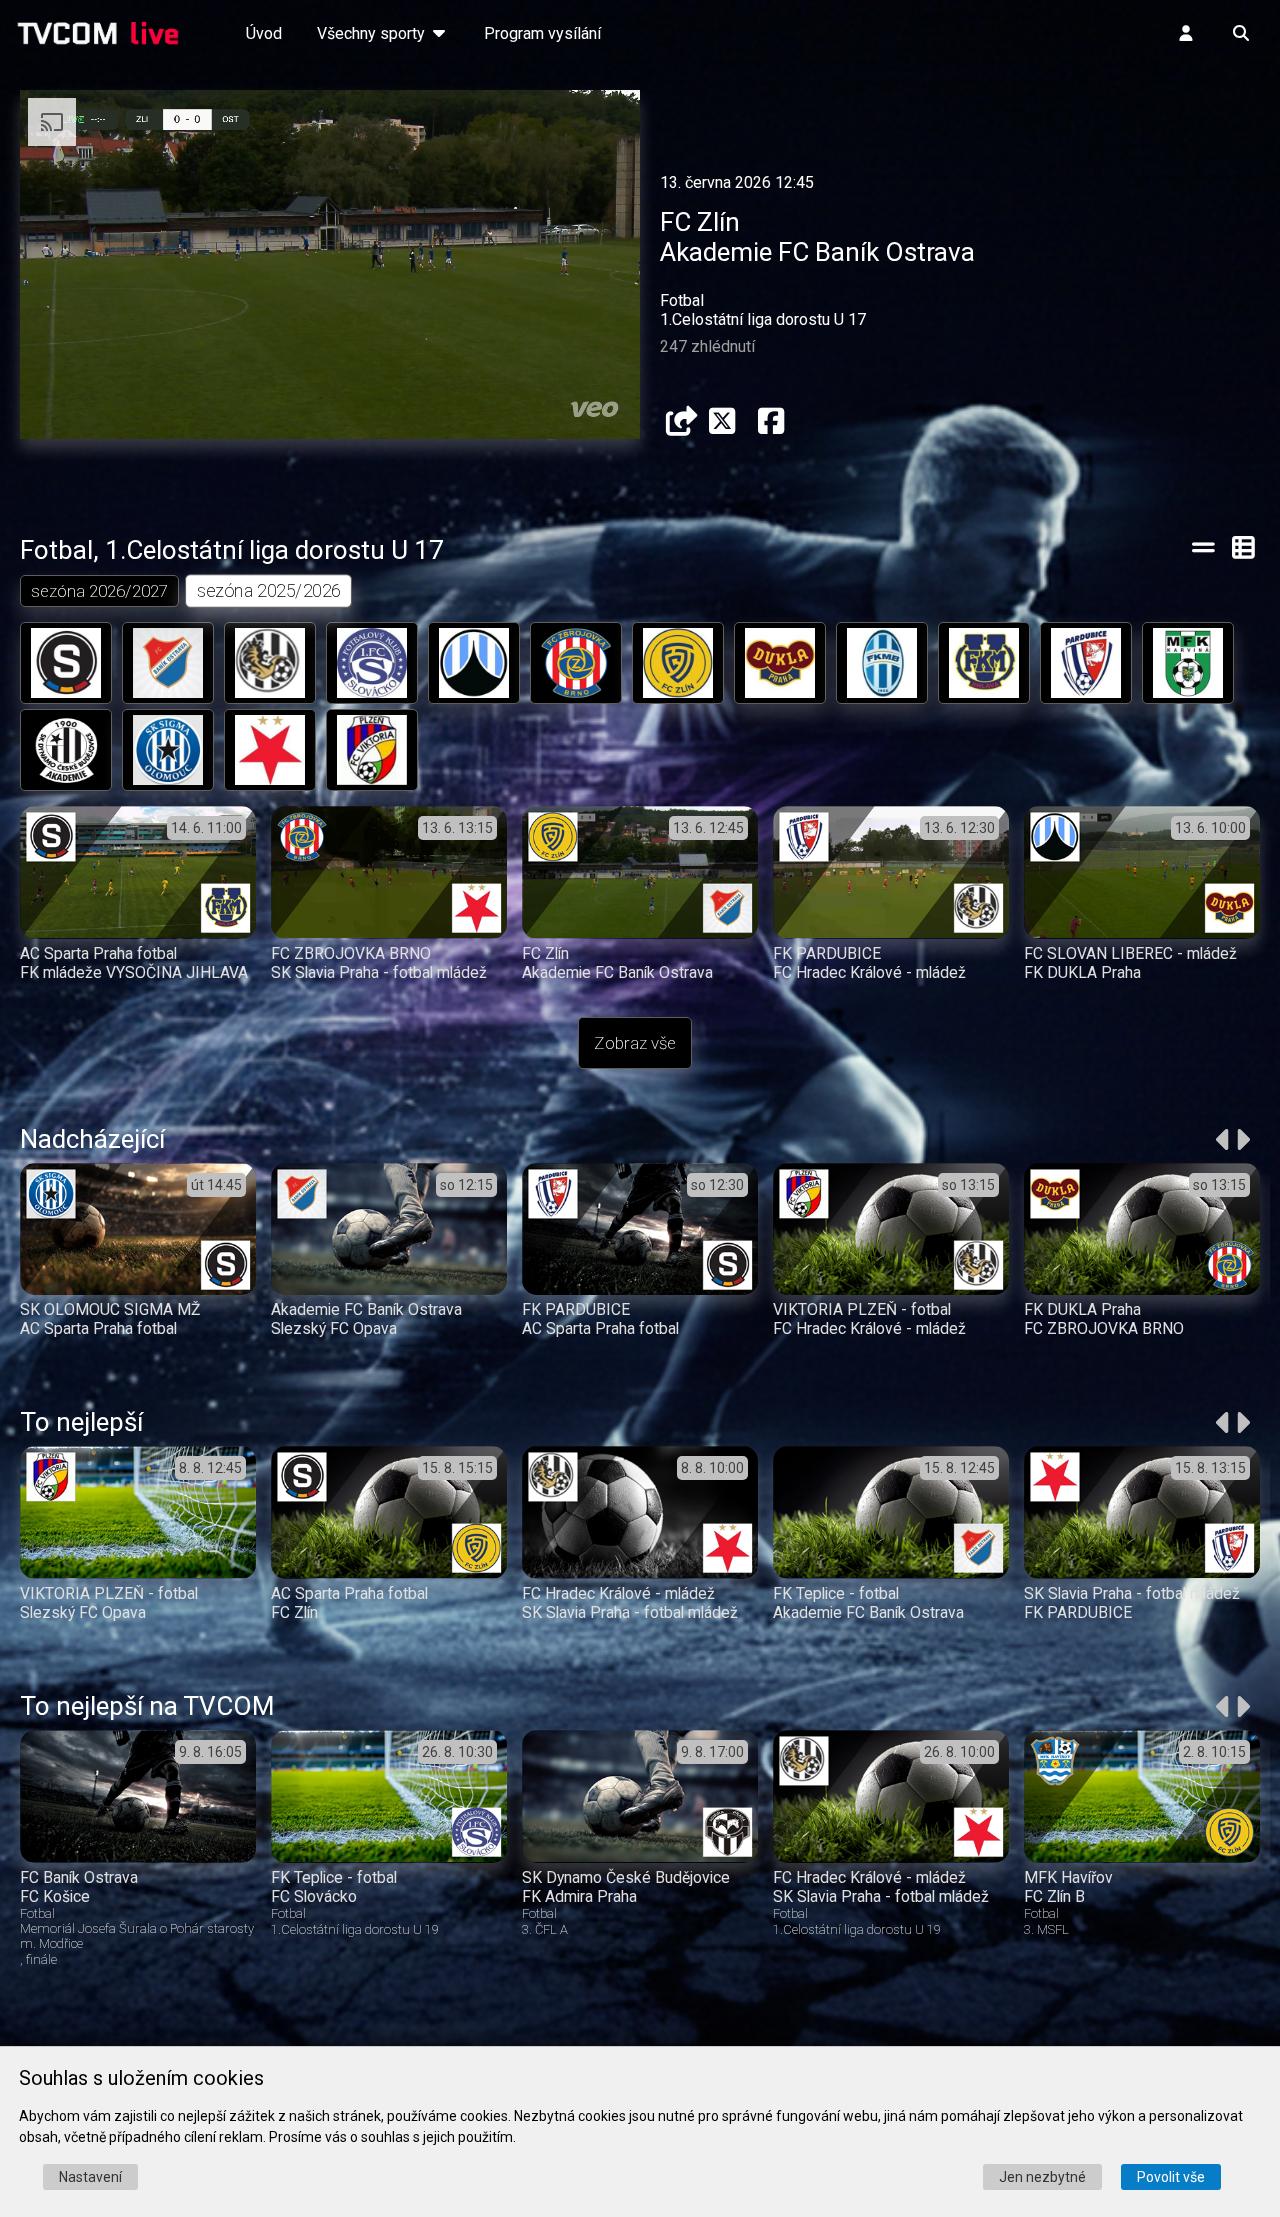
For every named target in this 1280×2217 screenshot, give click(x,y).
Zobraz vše (635, 1043)
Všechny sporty (373, 33)
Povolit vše (1171, 2177)
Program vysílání (542, 33)
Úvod (264, 33)
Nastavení (90, 2177)
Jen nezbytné (1042, 2177)
